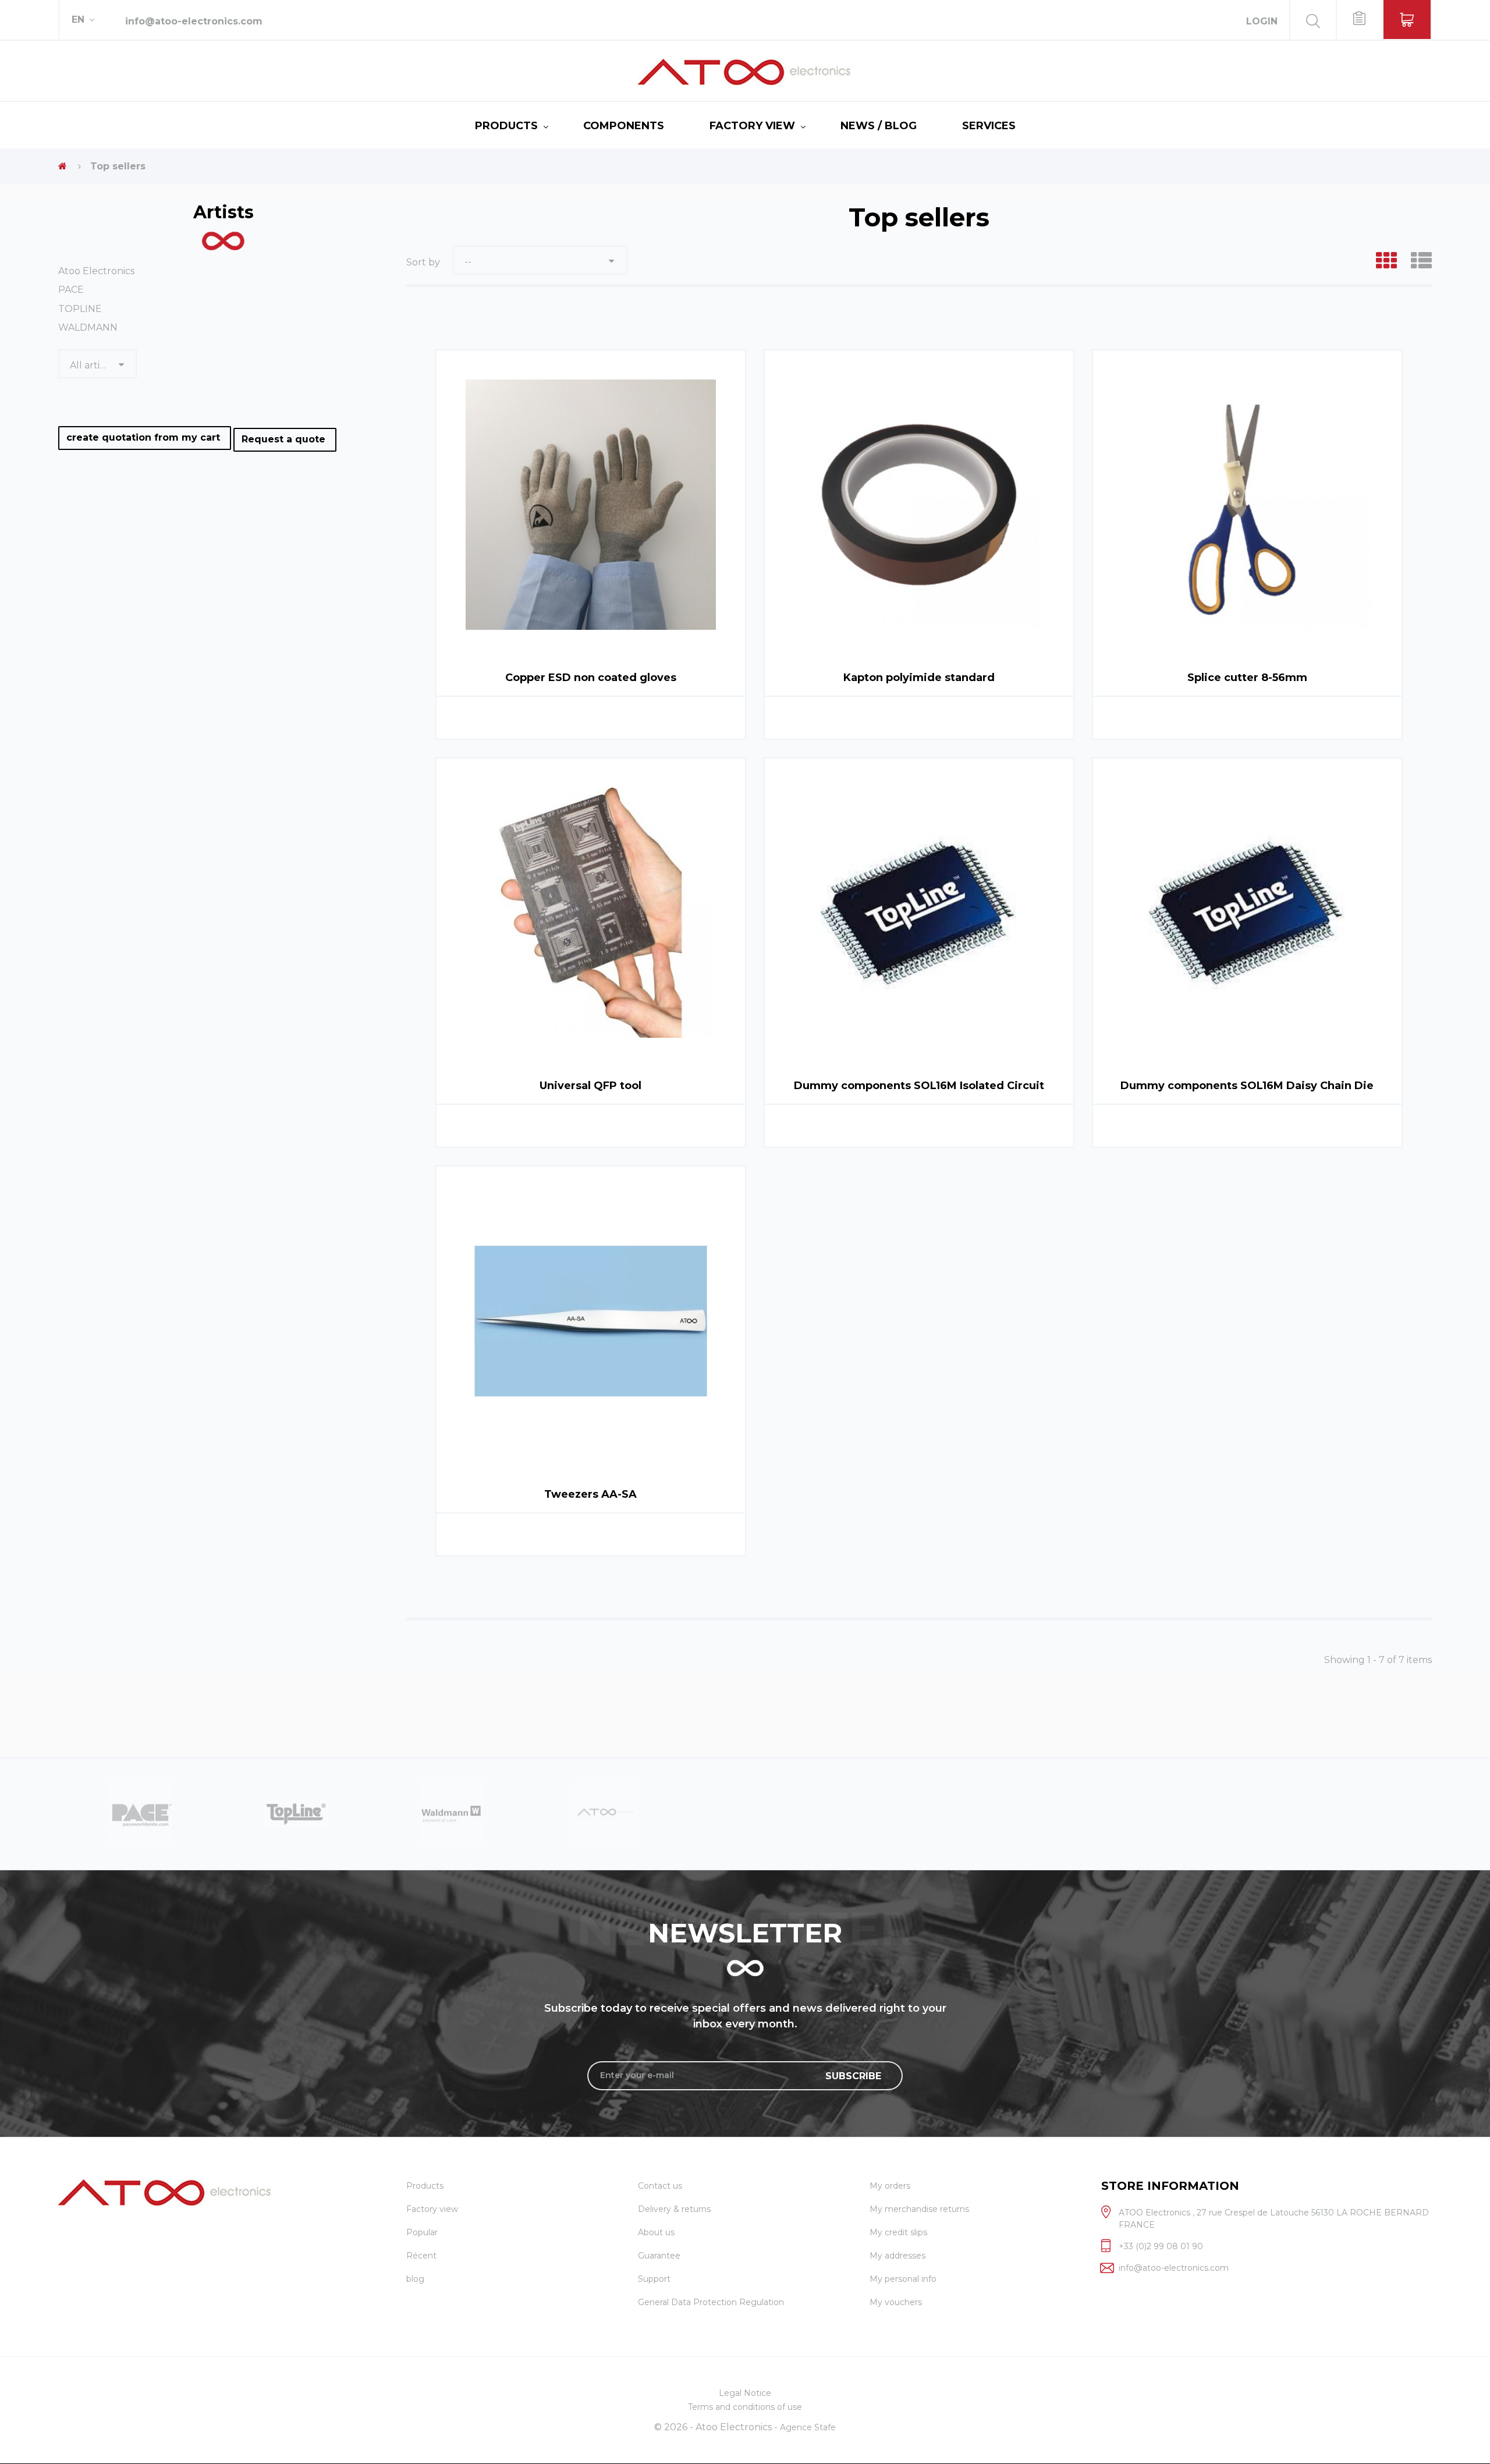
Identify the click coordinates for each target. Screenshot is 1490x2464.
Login (1262, 21)
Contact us (660, 2186)
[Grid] (1386, 261)
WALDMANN (88, 327)
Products (506, 126)
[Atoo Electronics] (745, 72)
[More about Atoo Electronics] (451, 1813)
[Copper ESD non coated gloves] (591, 505)
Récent (421, 2256)
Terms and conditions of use (745, 2407)
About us (656, 2232)
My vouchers (896, 2302)
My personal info (903, 2279)
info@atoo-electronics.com (194, 21)
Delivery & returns (674, 2209)
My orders (890, 2186)
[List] (1421, 261)
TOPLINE (80, 309)
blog (415, 2279)
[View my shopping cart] (1407, 20)
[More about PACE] (606, 1813)
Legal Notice (745, 2393)
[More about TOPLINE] (141, 1813)
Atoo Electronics (96, 271)
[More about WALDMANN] (296, 1813)
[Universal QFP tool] (591, 913)
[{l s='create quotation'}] (1359, 20)
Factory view (752, 126)
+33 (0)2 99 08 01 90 (1161, 2246)
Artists (223, 212)
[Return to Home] (63, 166)
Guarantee (659, 2256)
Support (654, 2279)
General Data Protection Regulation (711, 2302)
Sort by (423, 262)
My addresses (897, 2256)
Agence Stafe (808, 2427)
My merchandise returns (919, 2209)
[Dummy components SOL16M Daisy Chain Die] (1247, 913)
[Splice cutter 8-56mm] (1247, 505)
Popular (422, 2232)
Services (989, 126)
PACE (71, 290)
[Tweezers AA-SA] (591, 1321)
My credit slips (898, 2232)
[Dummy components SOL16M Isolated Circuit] (919, 913)
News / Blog (879, 126)
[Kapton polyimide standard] (919, 505)
